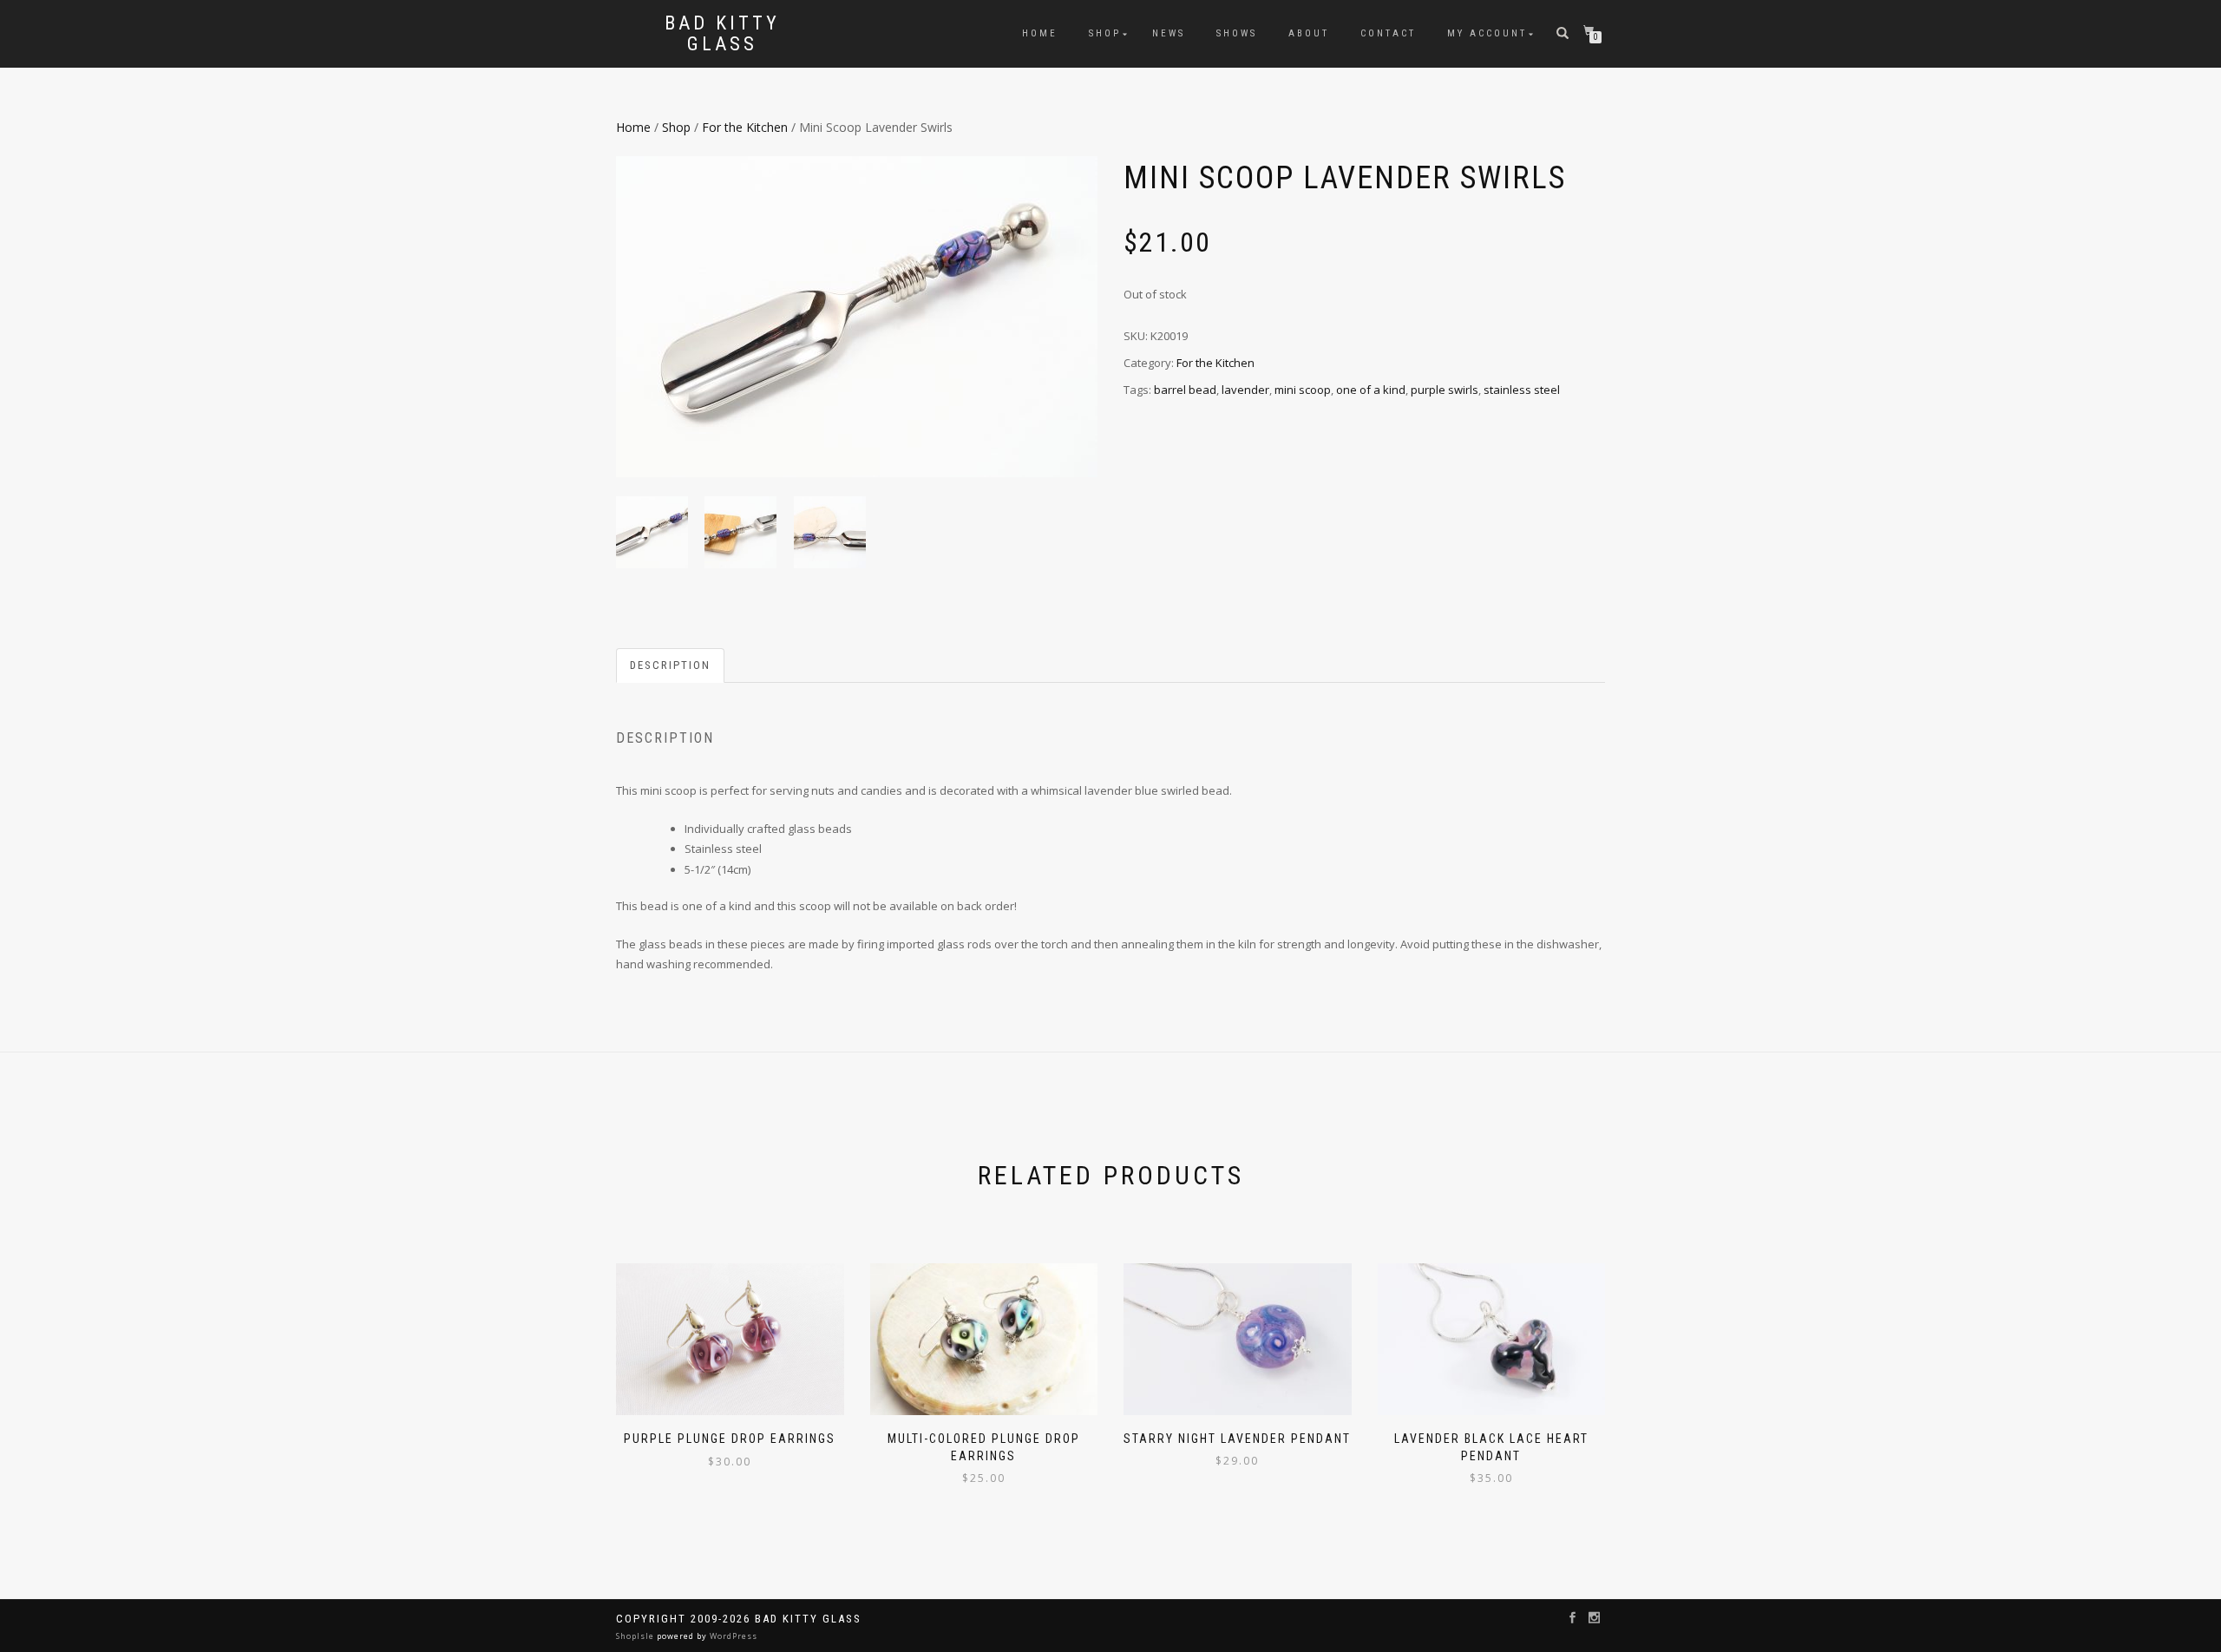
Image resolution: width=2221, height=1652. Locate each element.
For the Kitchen (745, 127)
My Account (1487, 33)
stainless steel (1522, 390)
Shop (1105, 33)
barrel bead (1185, 390)
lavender (1245, 390)
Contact (1388, 33)
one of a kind (1371, 390)
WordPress (732, 1636)
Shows (1237, 33)
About (1309, 33)
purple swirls (1445, 390)
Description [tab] (670, 665)
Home (1040, 33)
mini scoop (1303, 390)
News (1169, 33)
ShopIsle (636, 1636)
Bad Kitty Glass (722, 34)
